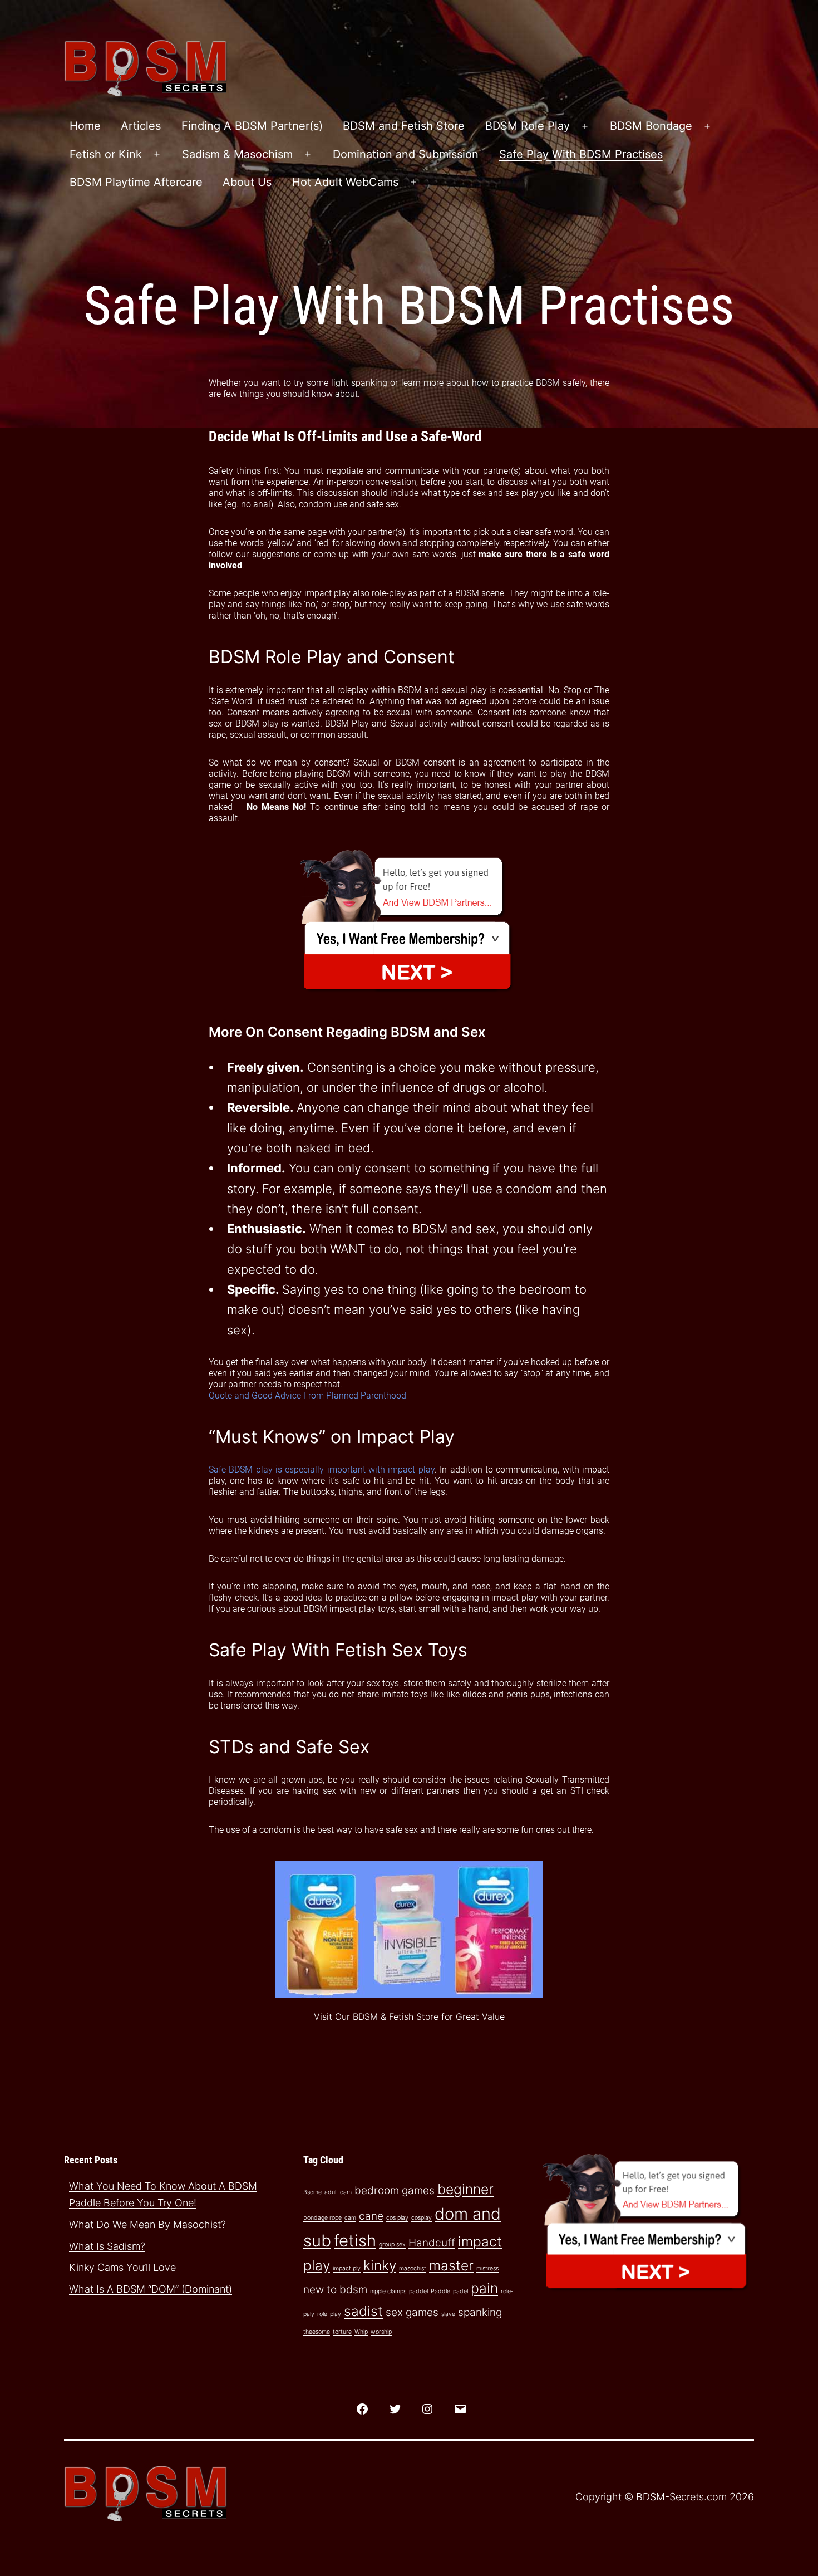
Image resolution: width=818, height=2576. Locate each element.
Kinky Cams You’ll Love (122, 2267)
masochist (413, 2268)
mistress (487, 2268)
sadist (363, 2311)
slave (448, 2314)
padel (460, 2291)
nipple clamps (388, 2291)
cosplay (422, 2218)
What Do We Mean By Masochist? (147, 2224)
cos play (397, 2218)
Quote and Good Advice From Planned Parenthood (307, 1395)
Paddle (440, 2291)
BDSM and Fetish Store (404, 126)
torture (342, 2332)
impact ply (347, 2268)
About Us (247, 182)
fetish (355, 2241)
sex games (412, 2312)
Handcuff (432, 2243)
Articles (141, 126)
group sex (392, 2244)
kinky (380, 2265)
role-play (329, 2314)
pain (484, 2288)
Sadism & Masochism (237, 154)
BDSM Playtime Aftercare (136, 182)
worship (381, 2332)
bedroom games (395, 2190)
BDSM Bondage (651, 126)
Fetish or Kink (106, 154)
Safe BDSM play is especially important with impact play (322, 1469)
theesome (317, 2332)
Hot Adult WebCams (345, 182)
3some (312, 2192)
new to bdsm (335, 2290)
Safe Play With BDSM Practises (581, 154)
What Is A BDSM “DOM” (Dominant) (151, 2289)
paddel (418, 2291)
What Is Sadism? (107, 2246)
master (451, 2265)
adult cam (338, 2192)
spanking (480, 2312)
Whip (361, 2332)
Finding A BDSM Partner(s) (252, 126)
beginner (465, 2189)
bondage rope (322, 2218)
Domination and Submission (406, 154)
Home (85, 126)
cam (350, 2218)
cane (371, 2216)
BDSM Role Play (528, 126)
